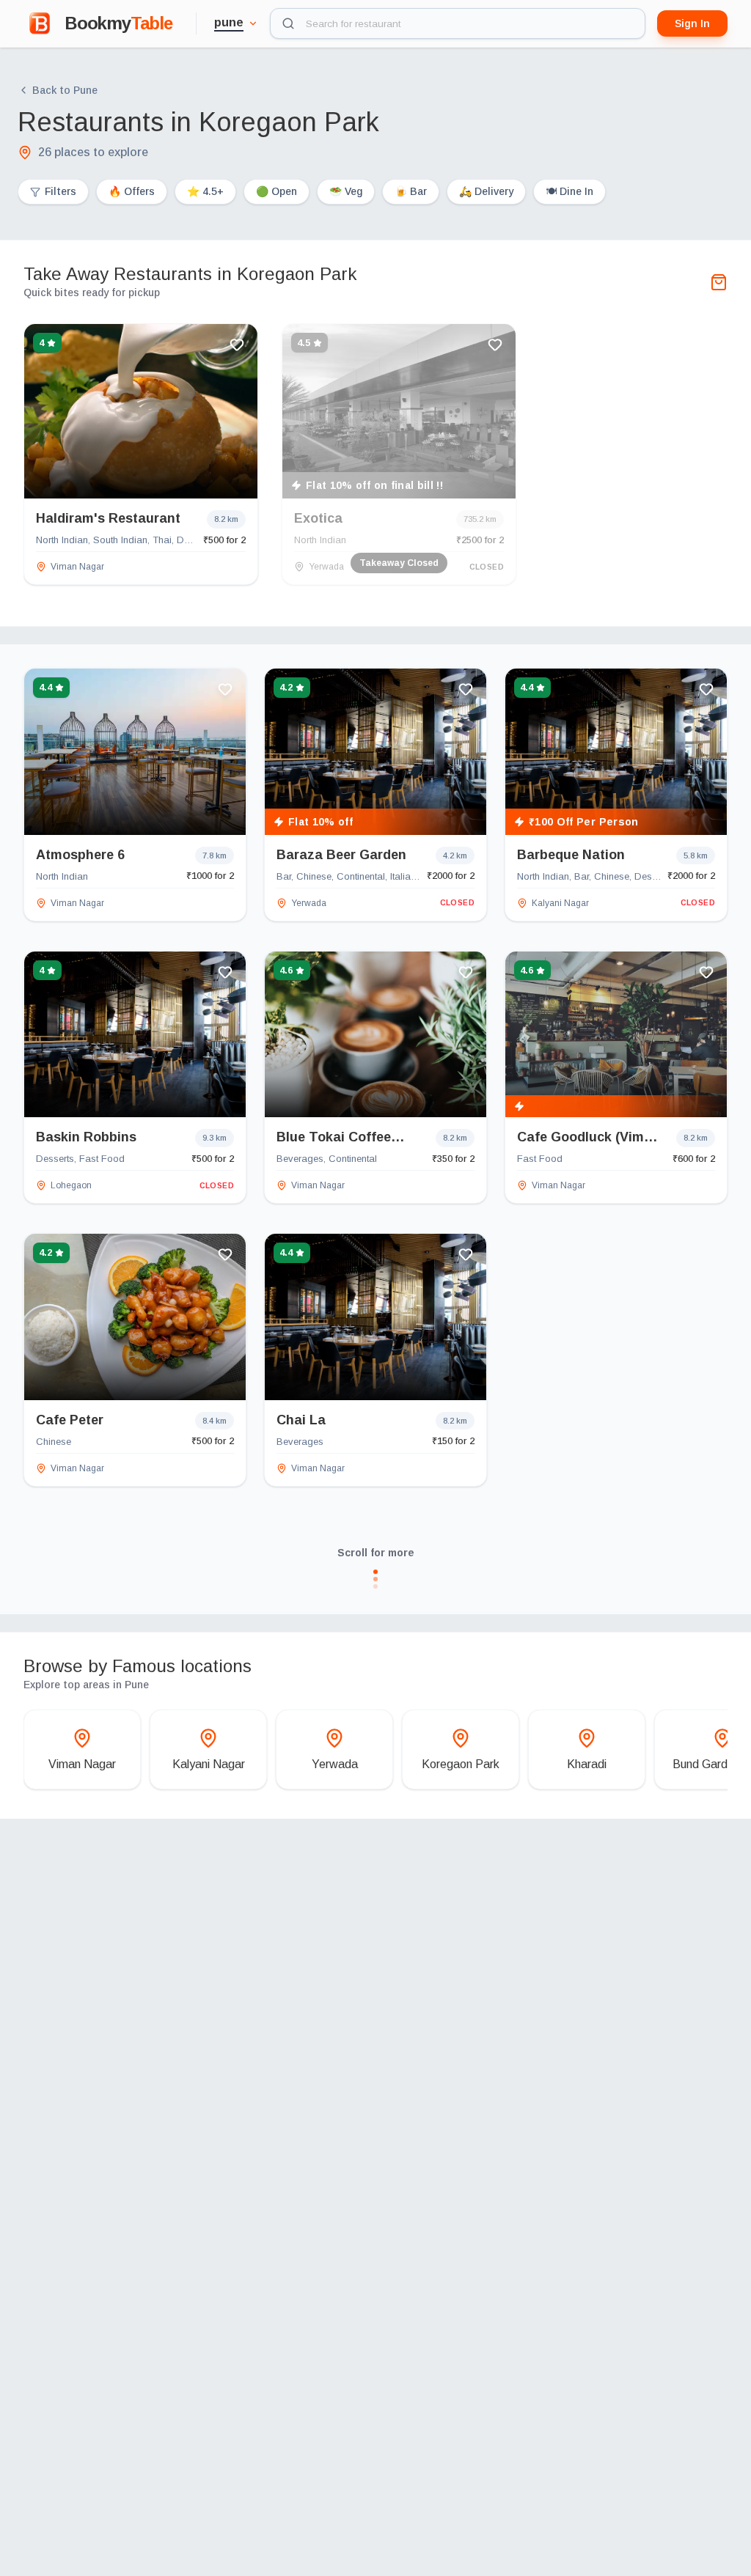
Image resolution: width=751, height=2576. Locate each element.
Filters (61, 191)
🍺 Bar (411, 191)
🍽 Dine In (569, 191)
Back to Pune (65, 90)
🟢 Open (276, 191)
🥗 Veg (346, 191)
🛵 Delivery (486, 191)
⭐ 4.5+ (205, 191)
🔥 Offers (132, 191)
